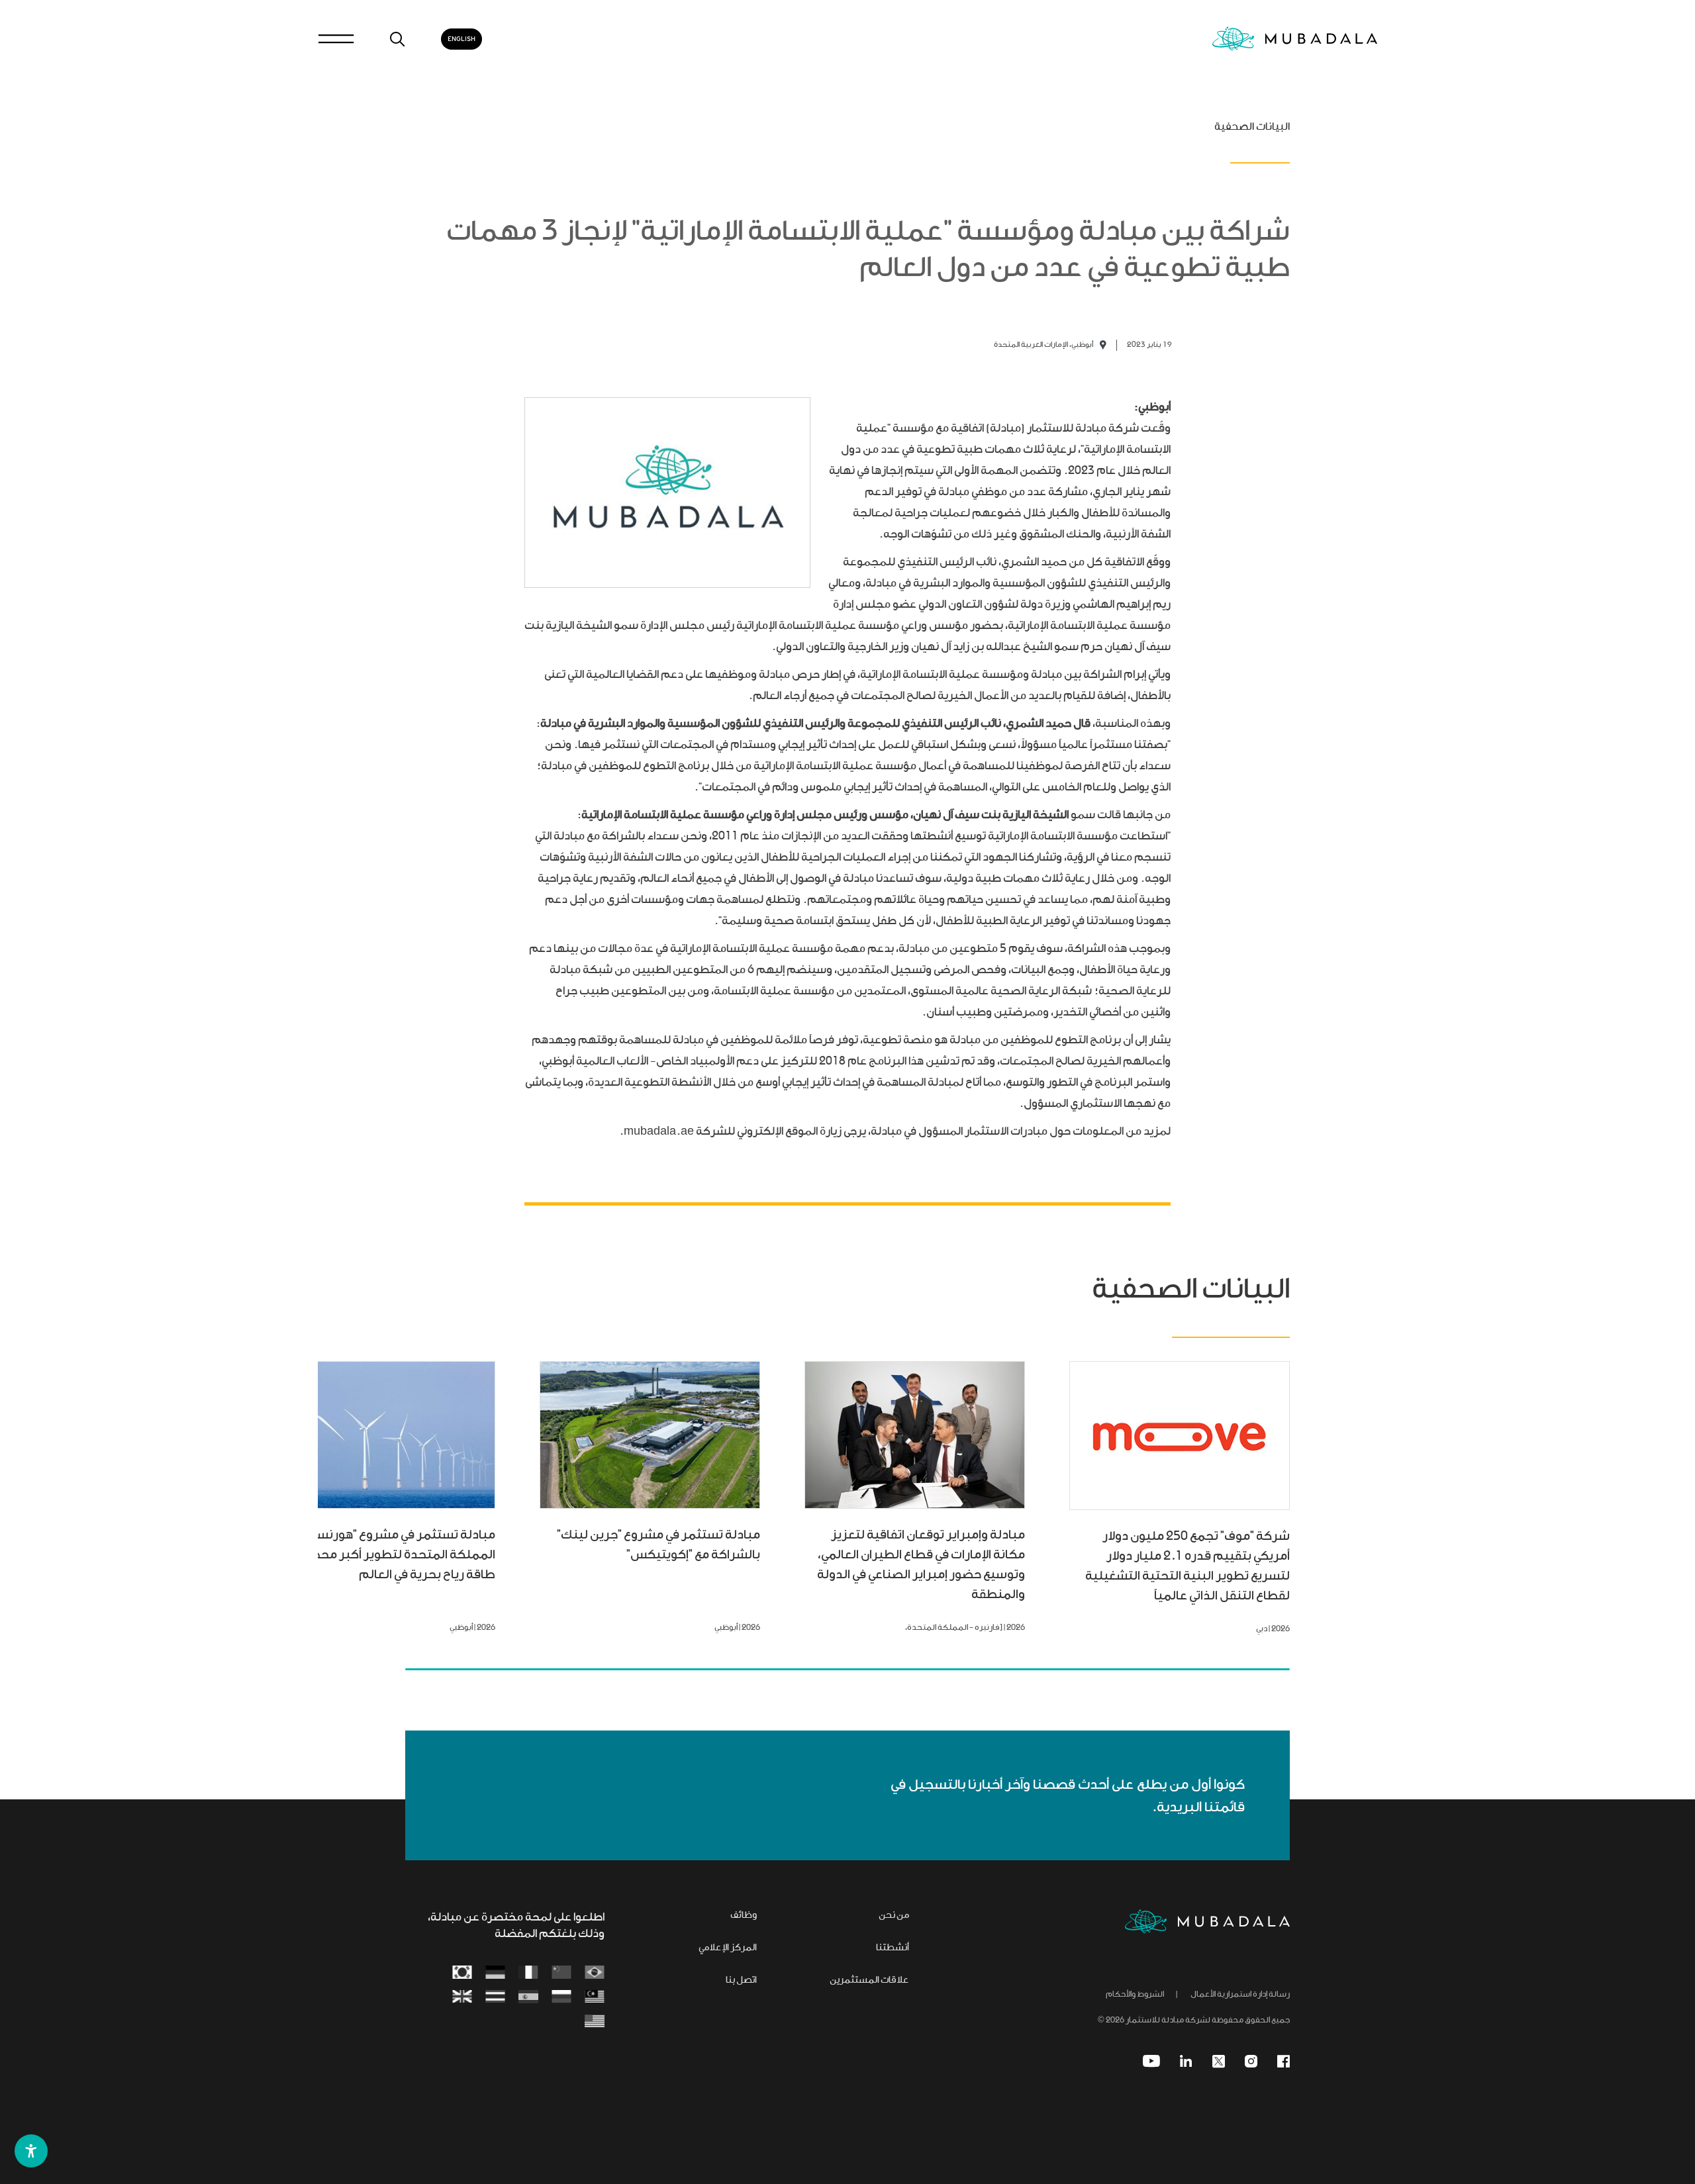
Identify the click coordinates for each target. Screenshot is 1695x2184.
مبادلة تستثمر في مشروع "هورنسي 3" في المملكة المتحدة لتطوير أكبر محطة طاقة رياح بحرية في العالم (388, 1555)
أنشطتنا (893, 1948)
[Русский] (561, 1998)
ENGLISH (461, 39)
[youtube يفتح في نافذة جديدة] (1151, 2061)
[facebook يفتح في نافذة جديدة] (1283, 2061)
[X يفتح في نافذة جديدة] (1219, 2061)
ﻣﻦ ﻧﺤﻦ (894, 1916)
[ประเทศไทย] (495, 1998)
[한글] (462, 1973)
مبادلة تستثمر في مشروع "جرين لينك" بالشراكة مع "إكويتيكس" (658, 1545)
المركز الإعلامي (728, 1948)
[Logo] (1207, 1922)
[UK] (462, 1998)
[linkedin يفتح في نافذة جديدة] (1186, 2061)
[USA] (595, 2022)
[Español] (528, 1998)
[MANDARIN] (561, 1973)
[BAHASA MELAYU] (595, 1998)
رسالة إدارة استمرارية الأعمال (1240, 1995)
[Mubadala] (1295, 39)
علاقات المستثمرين (869, 1981)
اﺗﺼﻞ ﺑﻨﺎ (741, 1981)
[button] (31, 2151)
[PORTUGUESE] (595, 1973)
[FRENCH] (528, 1973)
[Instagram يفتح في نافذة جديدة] (1251, 2061)
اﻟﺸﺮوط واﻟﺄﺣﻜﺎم (1135, 1995)
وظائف (744, 1916)
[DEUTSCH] (495, 1973)
